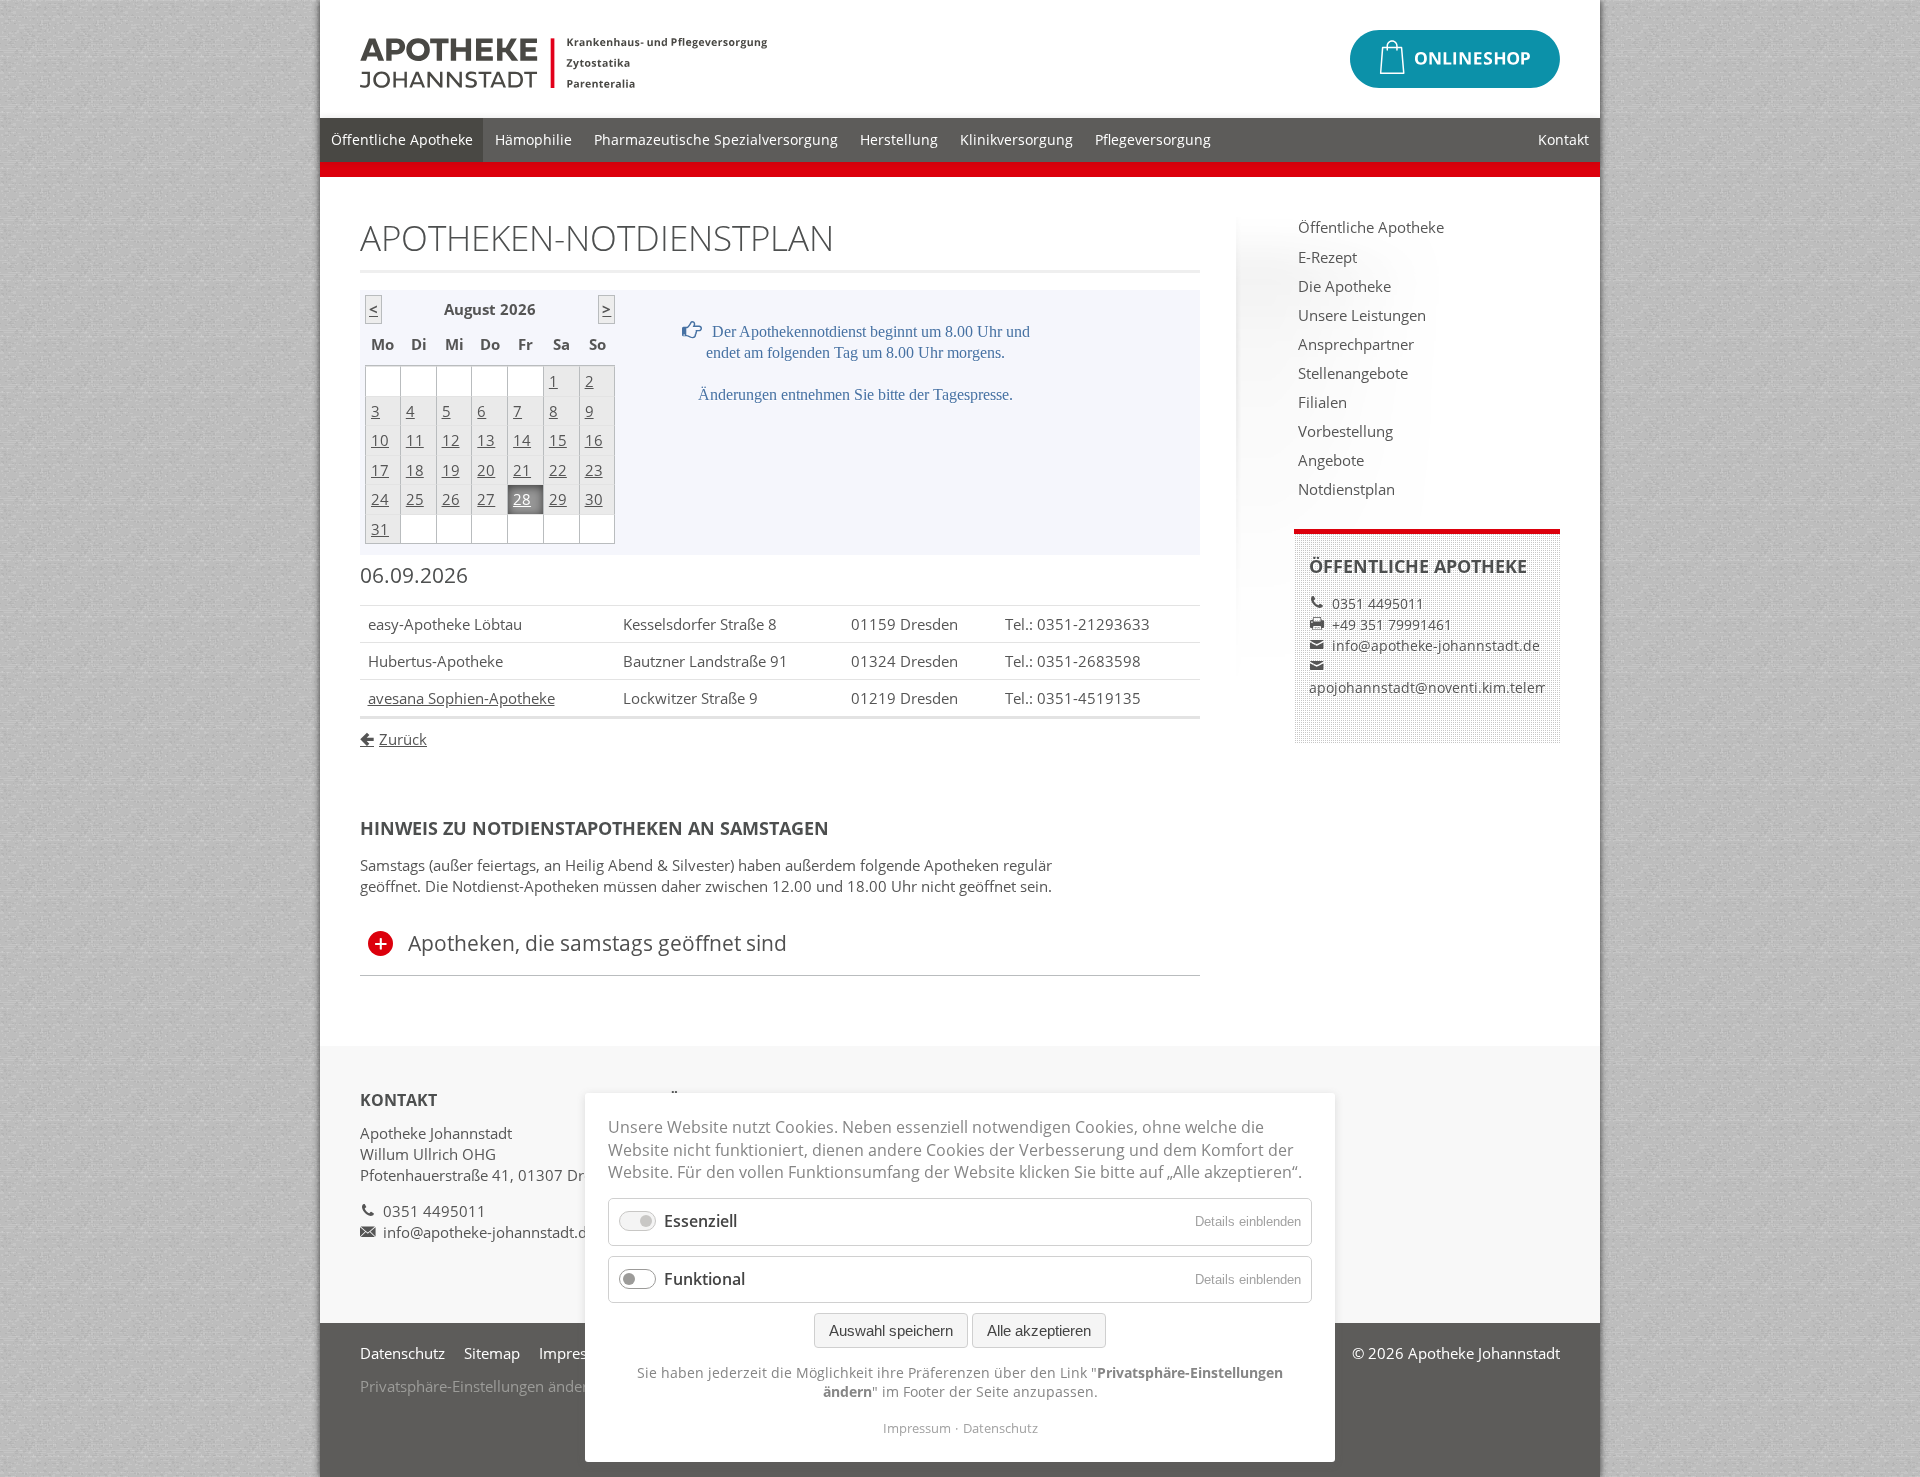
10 (380, 440)
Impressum (578, 1353)
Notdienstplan (1346, 489)
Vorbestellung (1345, 431)
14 (522, 440)
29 (558, 499)
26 (451, 499)
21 (522, 470)
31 (380, 529)
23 (594, 470)
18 (415, 470)
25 (415, 499)
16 (594, 440)
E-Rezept (1327, 257)
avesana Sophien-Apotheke (461, 698)
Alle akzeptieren (1039, 1330)
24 (380, 499)
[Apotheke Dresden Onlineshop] (1455, 59)
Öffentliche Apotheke (402, 139)
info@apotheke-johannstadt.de (1436, 645)
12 (451, 440)
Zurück (403, 739)
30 (594, 499)
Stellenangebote (1353, 373)
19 (451, 470)
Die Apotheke (1344, 286)
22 (558, 470)
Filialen (1322, 402)
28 (522, 499)
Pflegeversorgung (1153, 139)
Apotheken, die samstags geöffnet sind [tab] (597, 943)
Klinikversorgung (1016, 139)
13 (486, 440)
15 (558, 440)
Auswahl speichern (891, 1330)
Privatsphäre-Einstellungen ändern (478, 1386)
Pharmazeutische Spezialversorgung (716, 139)
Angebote (1331, 460)
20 (486, 470)
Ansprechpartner (1356, 344)
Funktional (704, 1279)
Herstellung (899, 139)
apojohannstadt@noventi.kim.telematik (1440, 687)
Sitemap (492, 1353)
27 (486, 499)
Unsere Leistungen (1362, 315)
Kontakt (1563, 139)
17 (380, 470)
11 (415, 440)
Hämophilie (533, 139)
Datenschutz (402, 1353)
